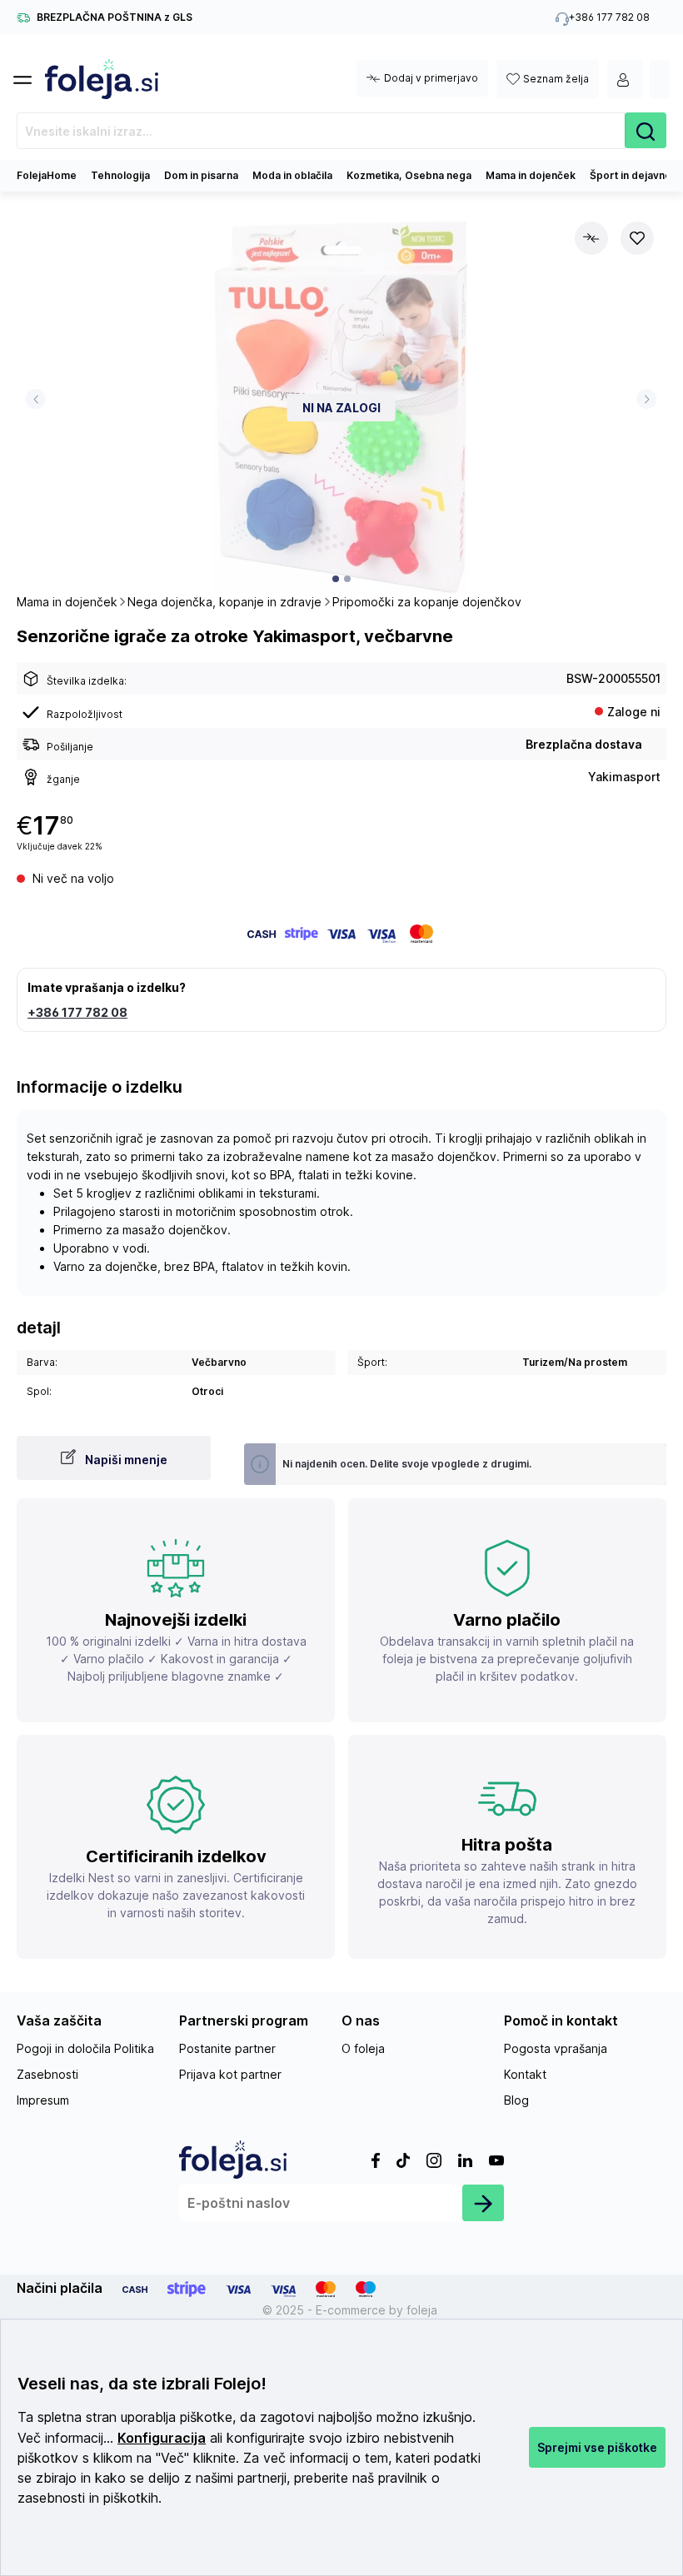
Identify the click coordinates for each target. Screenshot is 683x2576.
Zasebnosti (47, 2074)
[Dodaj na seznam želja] (637, 238)
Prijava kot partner (230, 2074)
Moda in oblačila (292, 175)
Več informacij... (65, 2438)
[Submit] (483, 2203)
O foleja (363, 2048)
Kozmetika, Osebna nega (409, 175)
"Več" (172, 2458)
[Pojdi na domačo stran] (102, 79)
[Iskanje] (646, 130)
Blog (516, 2100)
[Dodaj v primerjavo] (591, 238)
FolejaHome (47, 175)
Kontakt (525, 2074)
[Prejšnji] (35, 399)
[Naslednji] (647, 399)
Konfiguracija (162, 2438)
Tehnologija (120, 175)
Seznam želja (556, 79)
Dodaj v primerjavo (431, 78)
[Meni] (29, 75)
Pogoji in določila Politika (85, 2048)
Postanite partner (227, 2048)
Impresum (43, 2100)
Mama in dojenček (531, 175)
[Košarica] (660, 79)
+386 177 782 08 (77, 1012)
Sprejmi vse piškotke (597, 2447)
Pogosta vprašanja (556, 2048)
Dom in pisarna (201, 175)
